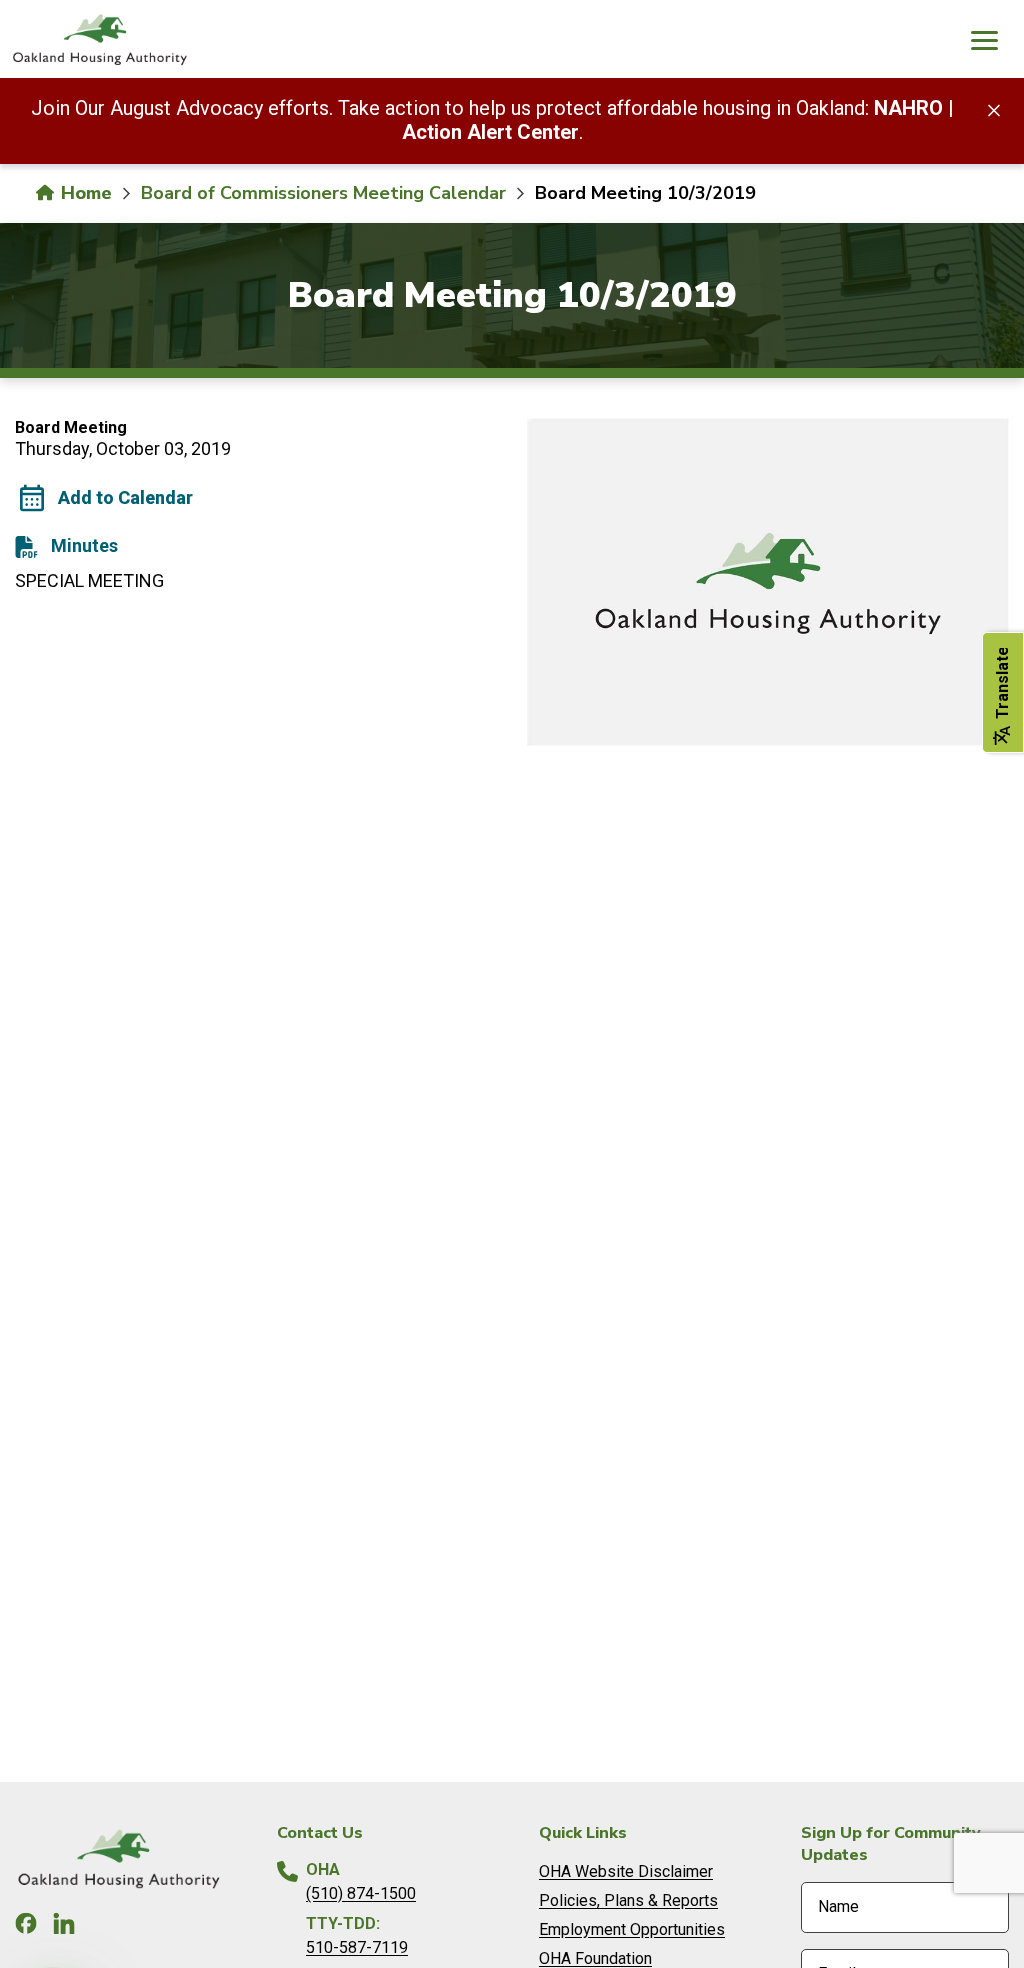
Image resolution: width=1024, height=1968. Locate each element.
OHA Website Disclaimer (626, 1871)
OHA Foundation (595, 1958)
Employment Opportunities (632, 1929)
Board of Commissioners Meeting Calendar (323, 193)
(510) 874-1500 (361, 1893)
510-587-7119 (357, 1947)
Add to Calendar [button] (125, 497)
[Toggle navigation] (984, 43)
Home (84, 193)
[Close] (994, 109)
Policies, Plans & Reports (628, 1900)
